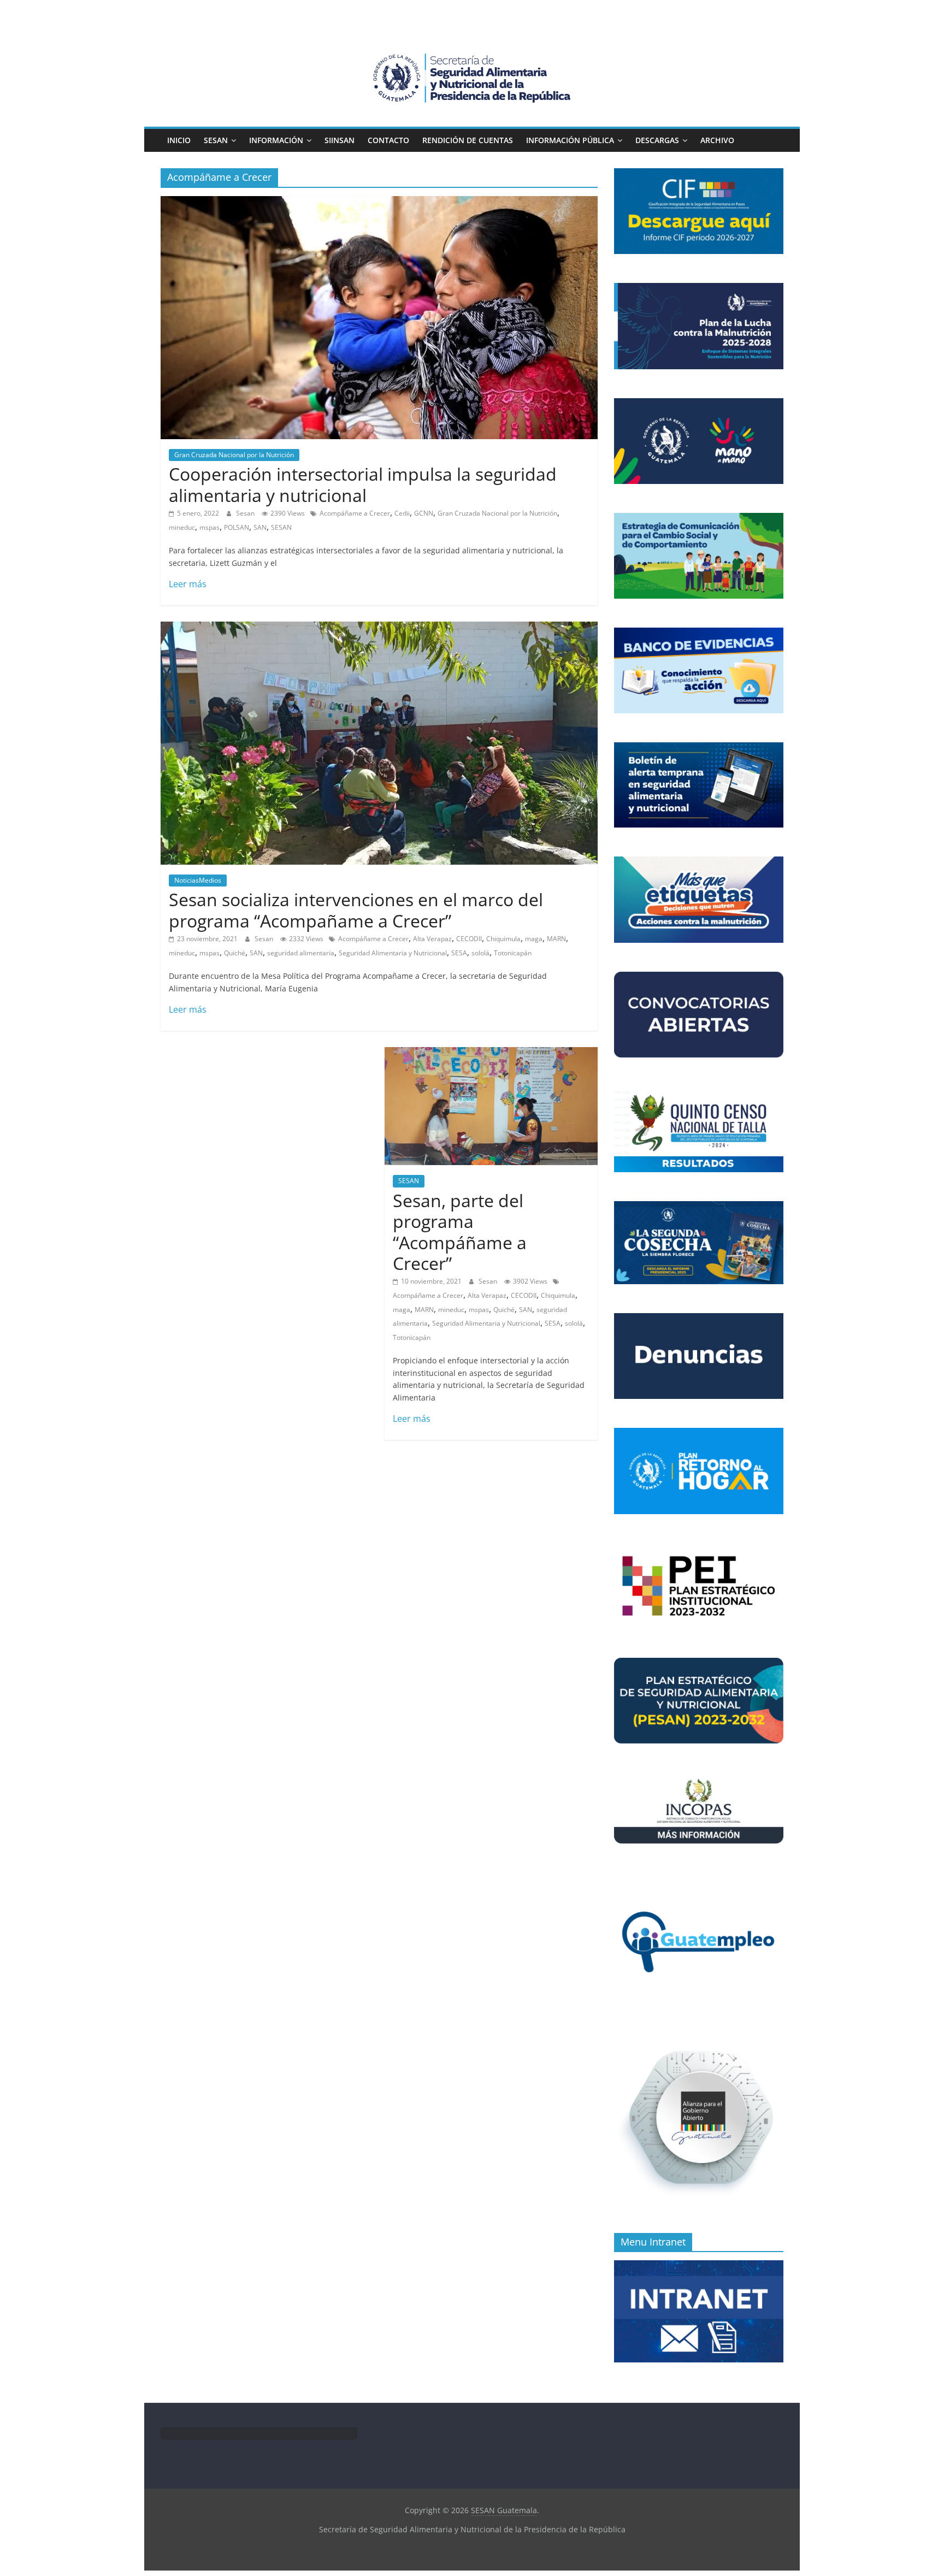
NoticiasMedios (198, 880)
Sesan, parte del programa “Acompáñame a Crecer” (460, 1232)
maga (534, 939)
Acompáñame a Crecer (355, 513)
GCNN (424, 513)
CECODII (469, 939)
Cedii (402, 513)
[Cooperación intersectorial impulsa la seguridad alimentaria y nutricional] (379, 203)
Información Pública (570, 140)
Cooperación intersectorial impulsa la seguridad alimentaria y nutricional (363, 484)
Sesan (246, 513)
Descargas (657, 140)
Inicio (179, 140)
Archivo (717, 140)
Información (276, 140)
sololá (480, 953)
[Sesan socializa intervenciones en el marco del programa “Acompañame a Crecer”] (379, 628)
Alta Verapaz (432, 939)
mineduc (182, 527)
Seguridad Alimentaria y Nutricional (393, 953)
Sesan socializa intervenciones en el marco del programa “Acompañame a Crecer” (356, 910)
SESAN (216, 140)
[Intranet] (699, 2266)
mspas (210, 527)
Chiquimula (503, 939)
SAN (260, 527)
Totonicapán (513, 953)
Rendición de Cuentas (468, 140)
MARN (556, 939)
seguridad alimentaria (301, 953)
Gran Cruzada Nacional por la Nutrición (234, 455)
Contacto (388, 140)
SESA (459, 953)
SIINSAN (340, 140)
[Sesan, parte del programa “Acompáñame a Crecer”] (491, 1054)
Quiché (235, 953)
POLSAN (237, 527)
